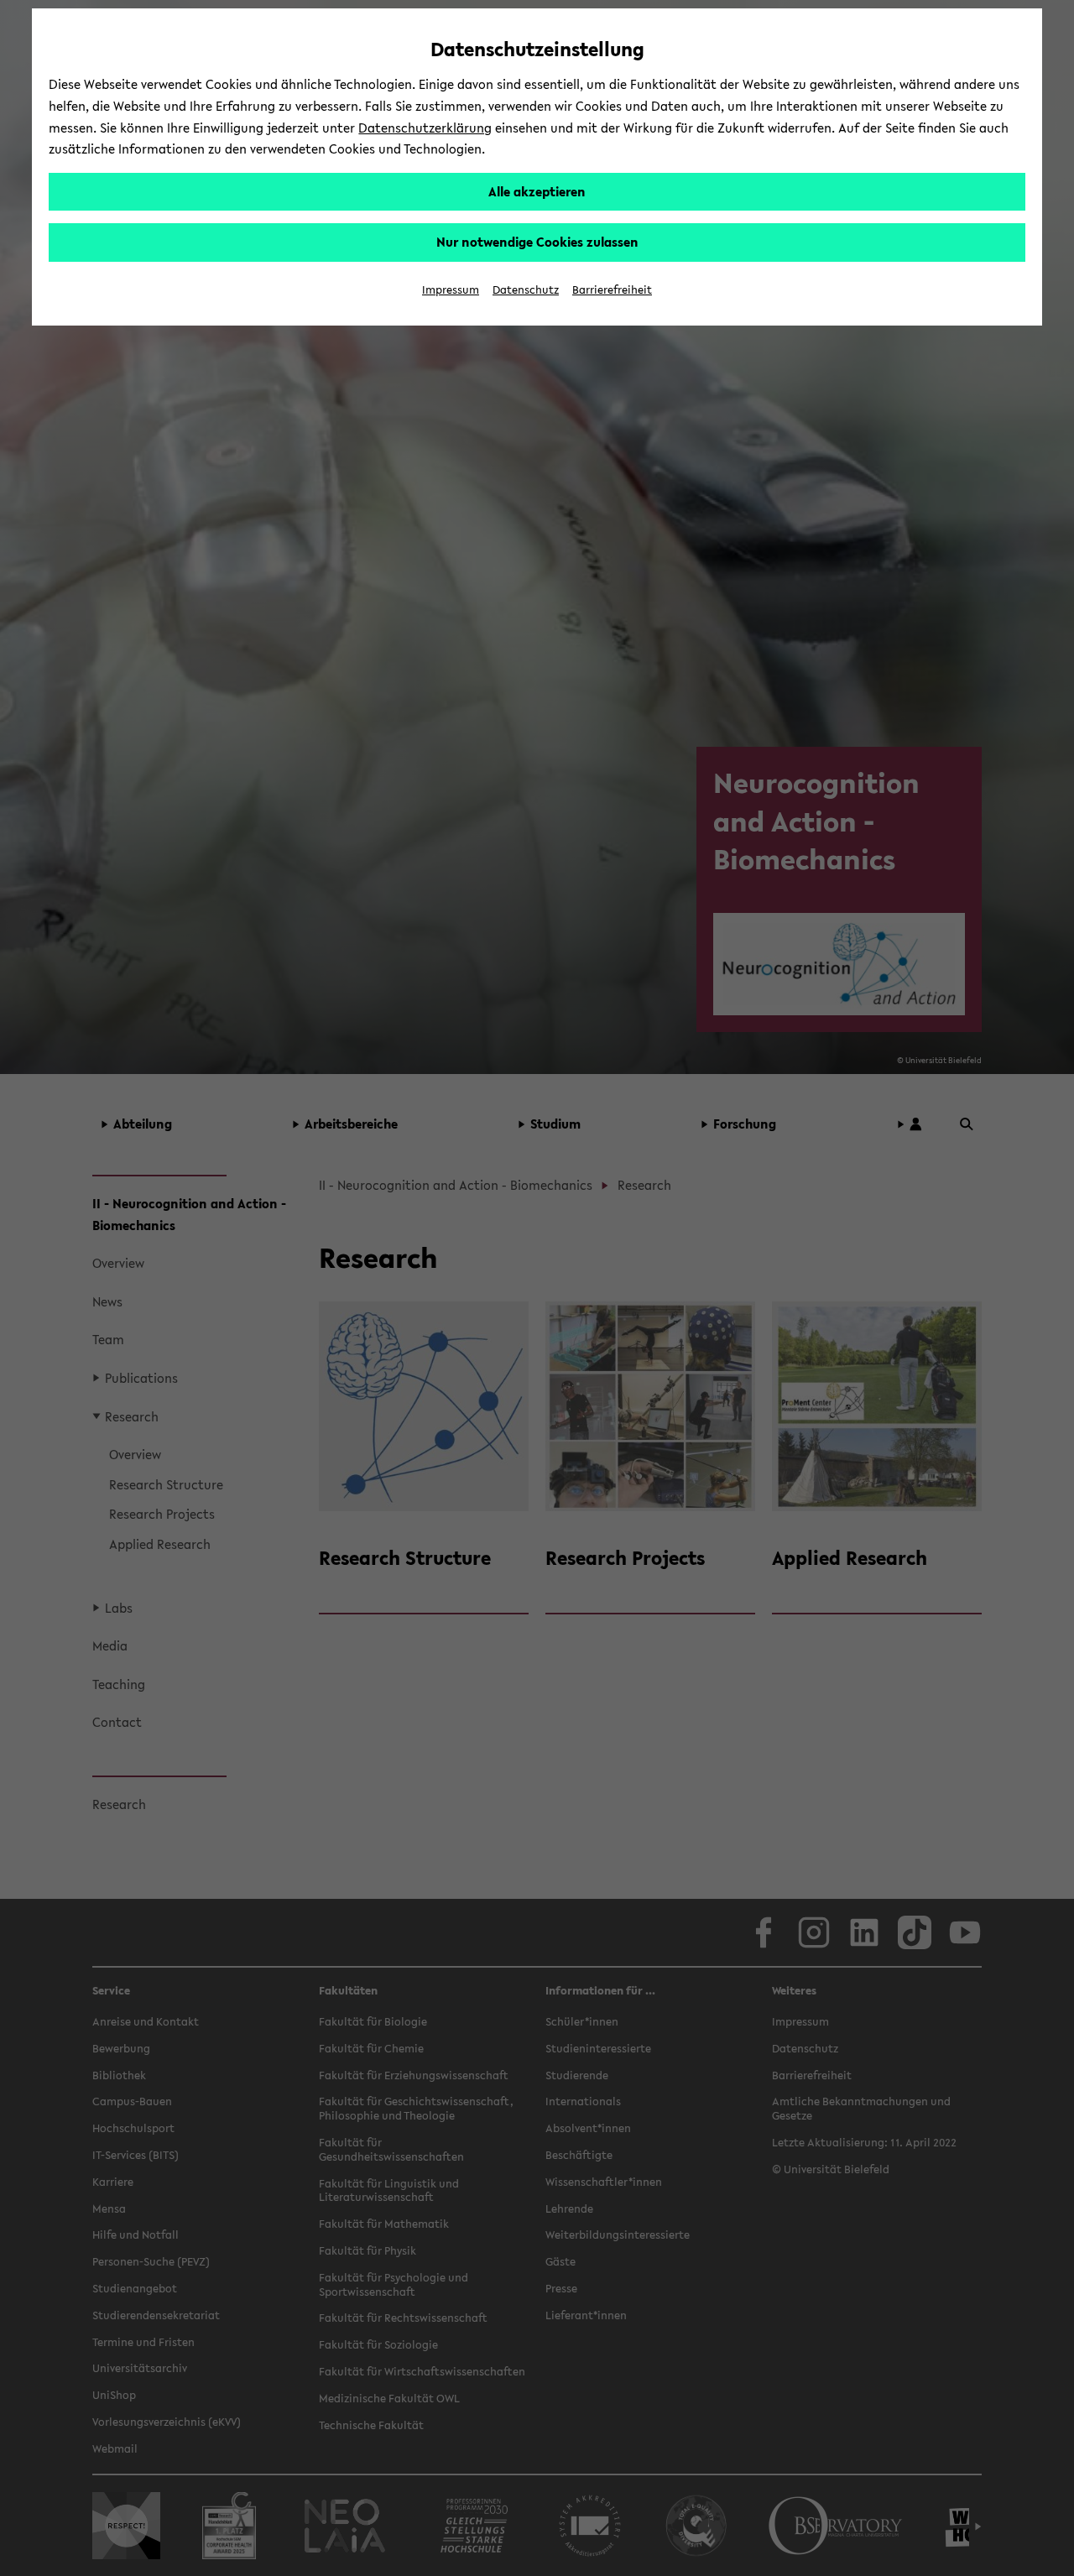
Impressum (451, 290)
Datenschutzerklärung (425, 128)
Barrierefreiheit (612, 290)
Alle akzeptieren (537, 191)
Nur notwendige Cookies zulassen (537, 242)
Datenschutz (526, 290)
